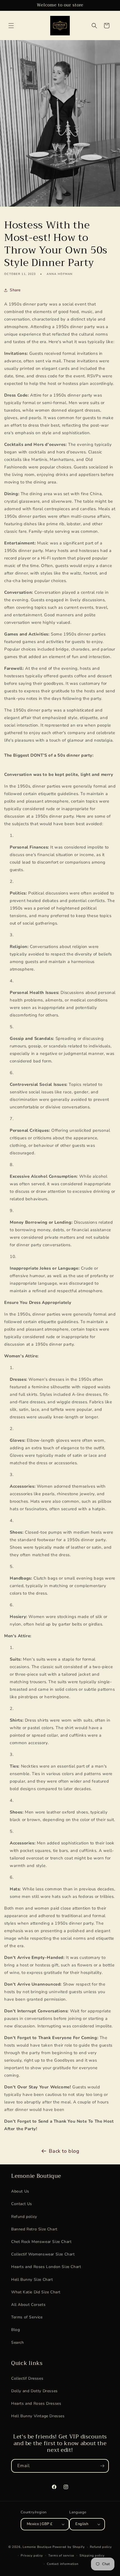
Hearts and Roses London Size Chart (46, 2267)
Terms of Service (27, 2317)
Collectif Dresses (27, 2378)
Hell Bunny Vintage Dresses (38, 2416)
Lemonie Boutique (37, 2547)
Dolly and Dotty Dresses (34, 2391)
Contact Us (22, 2204)
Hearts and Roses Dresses (36, 2403)
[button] (11, 26)
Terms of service (61, 2556)
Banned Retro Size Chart (34, 2229)
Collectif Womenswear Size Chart (43, 2254)
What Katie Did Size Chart (36, 2292)
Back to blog (64, 2151)
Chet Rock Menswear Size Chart (41, 2242)
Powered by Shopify (69, 2547)
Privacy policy (32, 2556)
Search (18, 2342)
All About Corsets (28, 2305)
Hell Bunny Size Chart (32, 2280)
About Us (20, 2191)
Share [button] (15, 290)
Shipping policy (92, 2556)
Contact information (63, 2564)
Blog (15, 2330)
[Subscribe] (102, 2466)
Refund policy (24, 2217)
